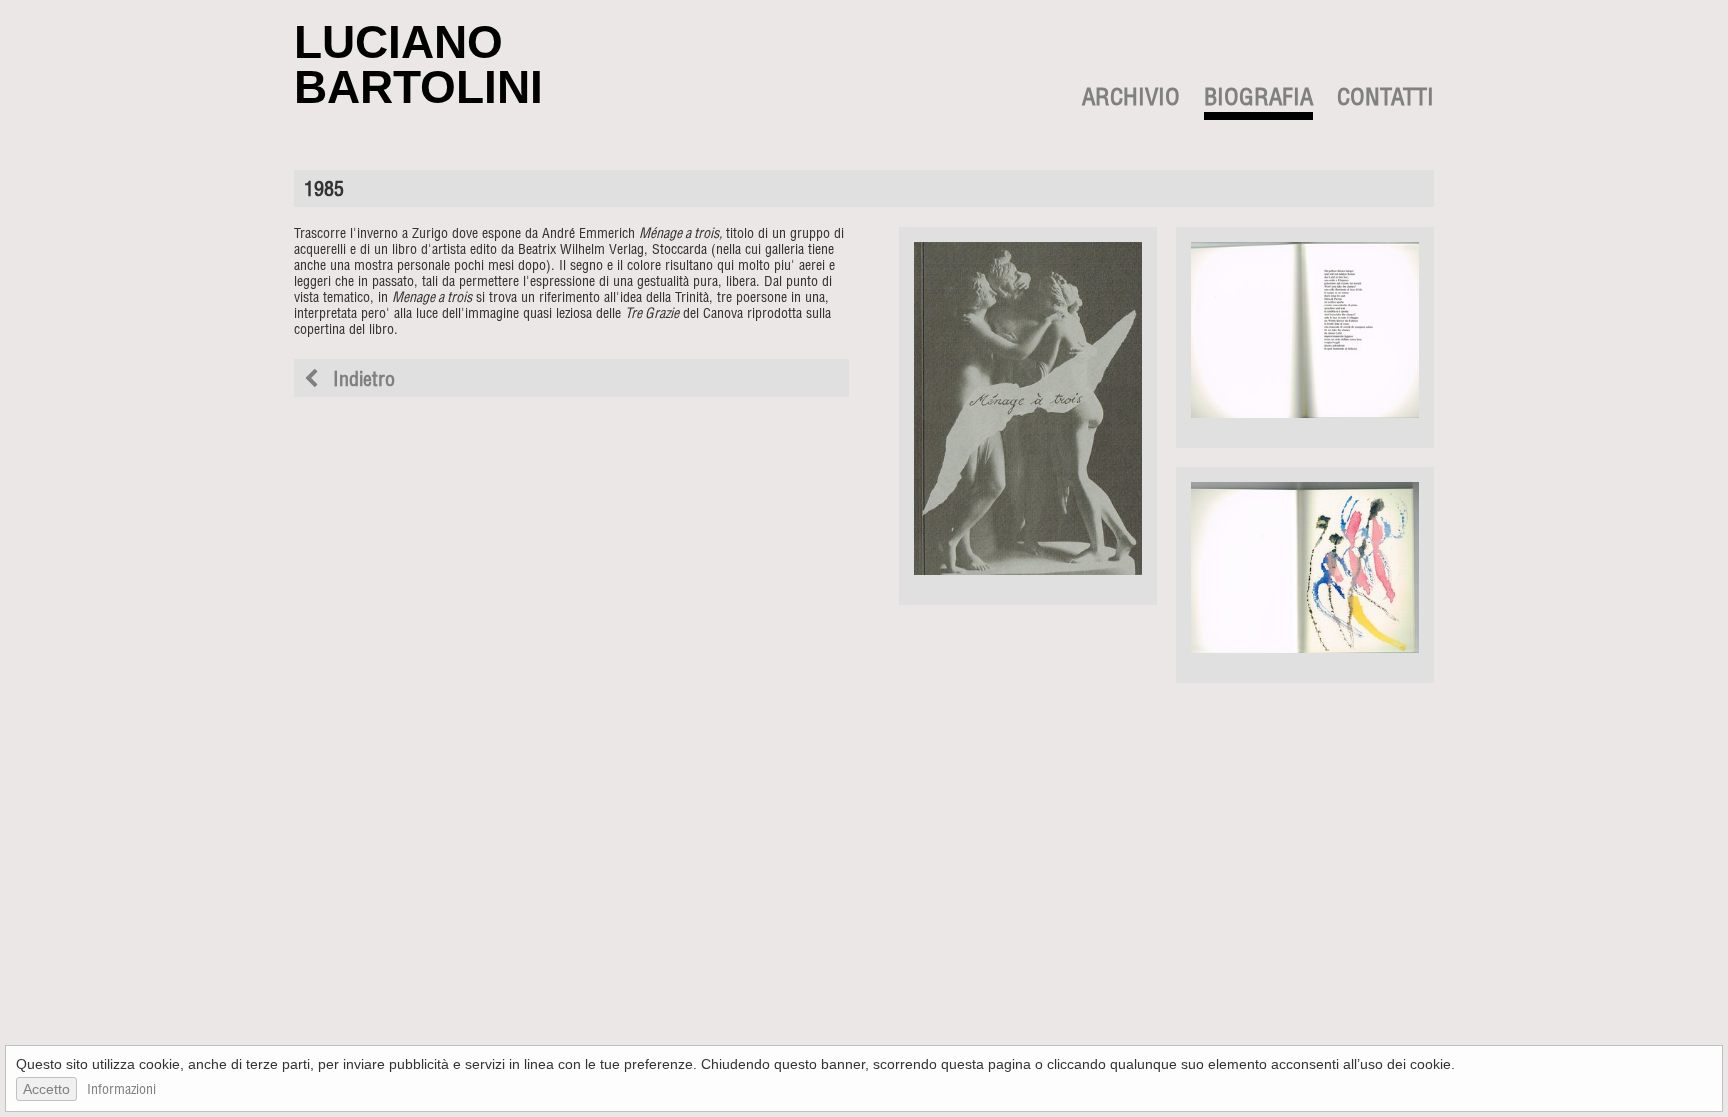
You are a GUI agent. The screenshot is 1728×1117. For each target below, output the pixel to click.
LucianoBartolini (418, 64)
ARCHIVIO (1131, 100)
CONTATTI (1385, 100)
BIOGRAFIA (1258, 100)
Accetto (46, 1089)
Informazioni (121, 1091)
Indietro (361, 382)
